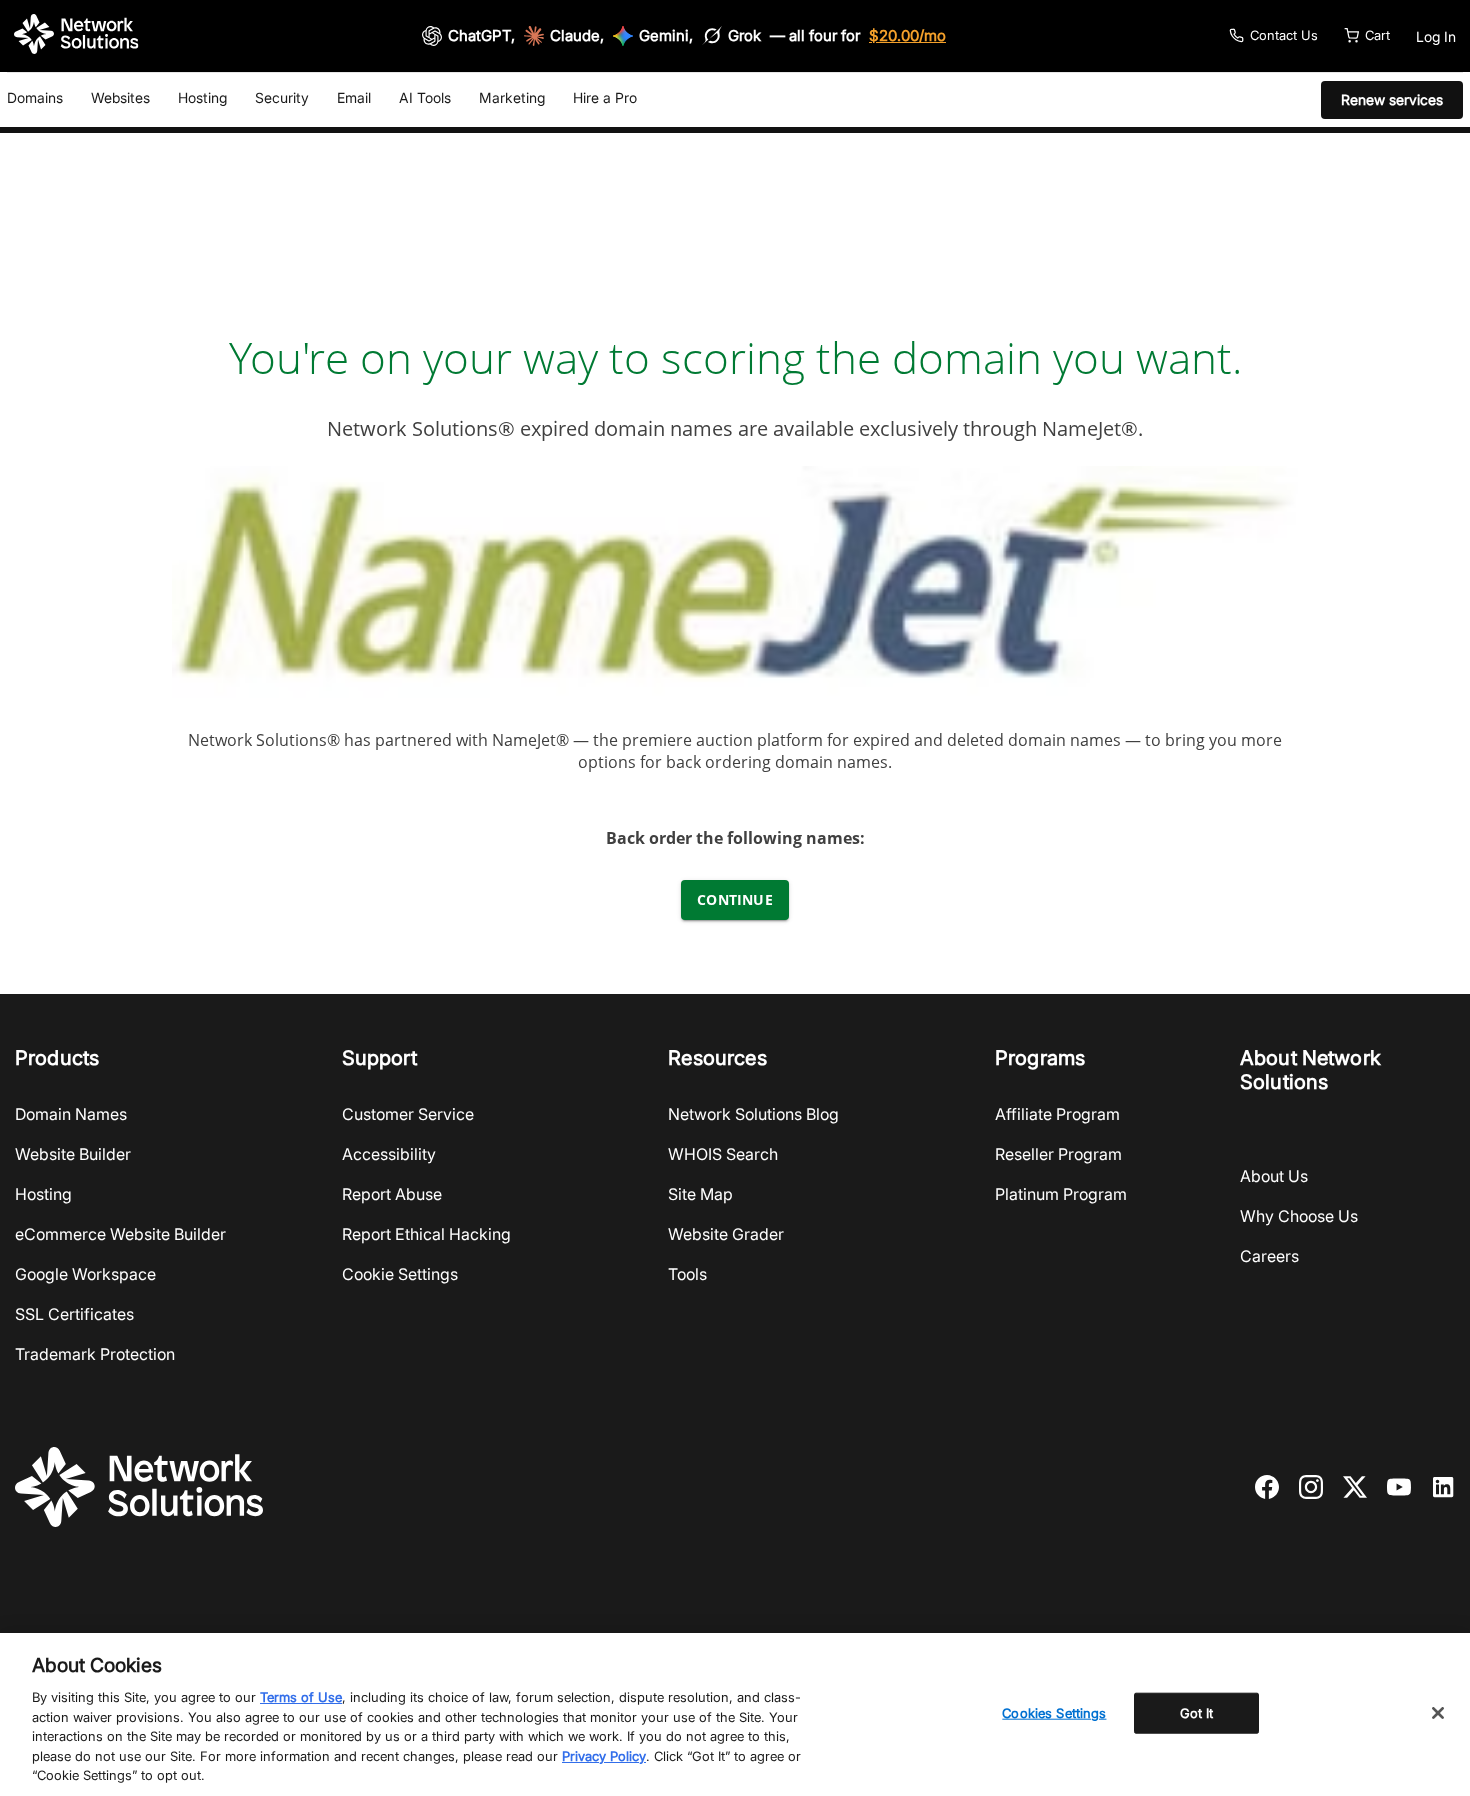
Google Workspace (85, 1274)
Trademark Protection (95, 1354)
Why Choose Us (1299, 1216)
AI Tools (425, 97)
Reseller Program (1058, 1154)
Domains (35, 97)
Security (282, 97)
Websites (120, 97)
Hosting (202, 97)
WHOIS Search (723, 1154)
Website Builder (73, 1154)
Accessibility (389, 1154)
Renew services (1392, 99)
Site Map (700, 1194)
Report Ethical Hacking (426, 1234)
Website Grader (726, 1234)
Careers (1269, 1256)
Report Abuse (392, 1194)
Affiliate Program (1057, 1114)
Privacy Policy (604, 1756)
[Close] (1438, 1713)
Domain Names (71, 1114)
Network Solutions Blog (753, 1114)
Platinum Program (1061, 1194)
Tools (687, 1274)
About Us (1274, 1176)
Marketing (512, 97)
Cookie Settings (400, 1274)
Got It (1197, 1712)
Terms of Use (301, 1697)
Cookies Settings (1054, 1712)
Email (354, 97)
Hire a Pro (605, 97)
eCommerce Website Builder (120, 1234)
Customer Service (408, 1114)
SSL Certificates (74, 1314)
